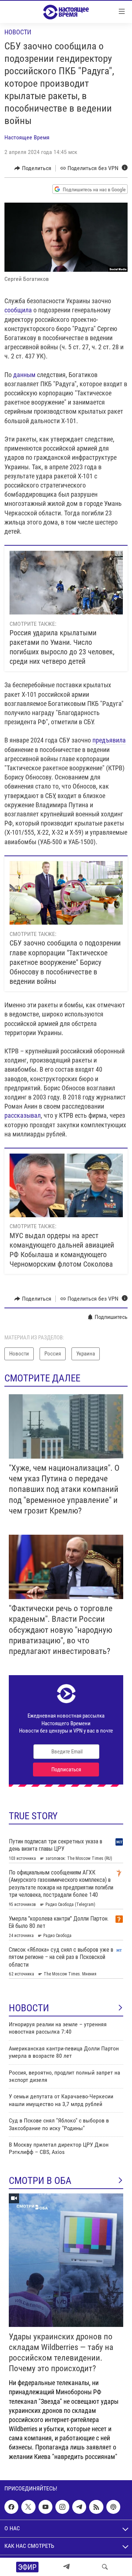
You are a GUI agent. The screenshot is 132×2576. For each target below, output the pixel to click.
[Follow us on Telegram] (79, 2507)
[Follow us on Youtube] (45, 2507)
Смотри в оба (40, 2181)
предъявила (109, 740)
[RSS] (96, 2507)
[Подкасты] (113, 2507)
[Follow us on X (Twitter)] (28, 2507)
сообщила (18, 310)
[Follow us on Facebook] (11, 2507)
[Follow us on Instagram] (62, 2507)
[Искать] (105, 2567)
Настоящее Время (27, 137)
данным (24, 375)
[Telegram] (66, 2567)
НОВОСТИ (29, 2008)
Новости (18, 32)
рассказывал (23, 1115)
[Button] (33, 168)
